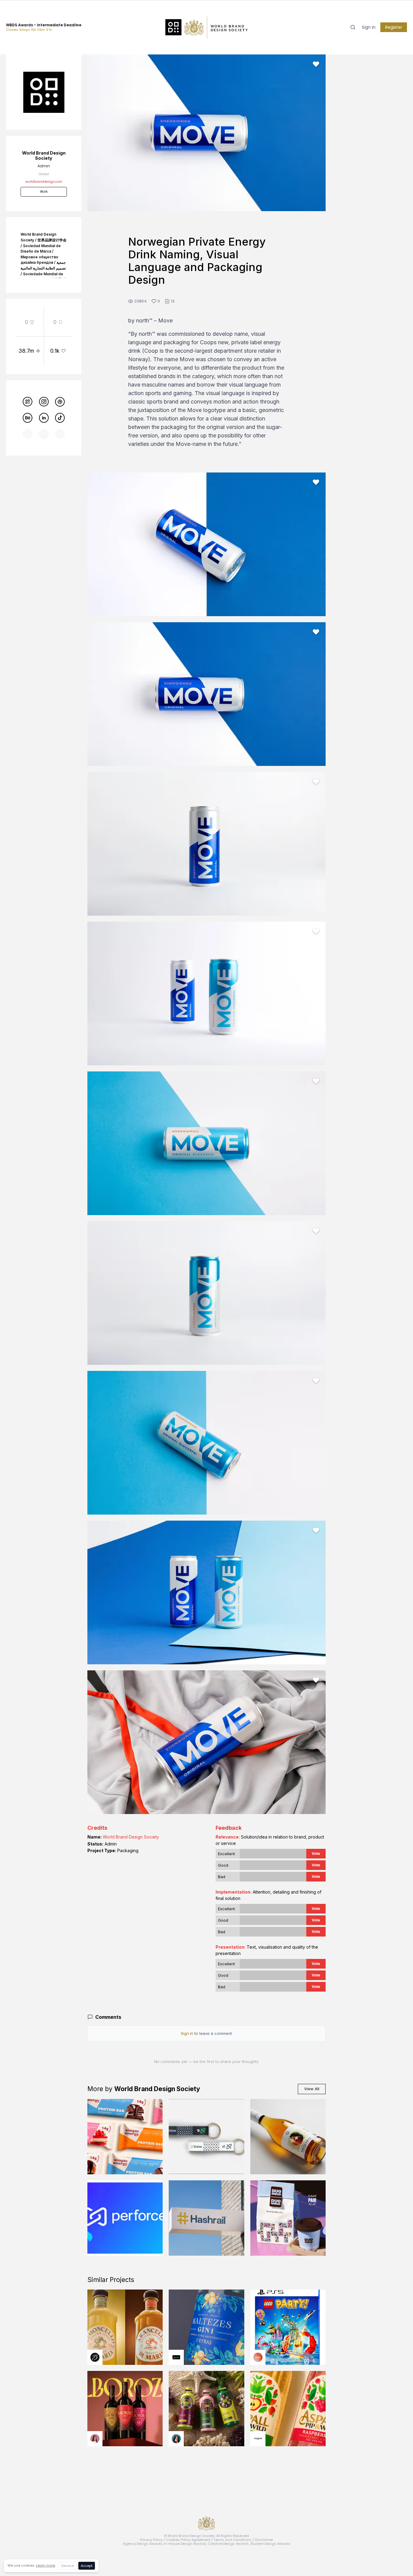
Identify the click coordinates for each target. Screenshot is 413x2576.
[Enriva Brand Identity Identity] (206, 2137)
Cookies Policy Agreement (188, 2540)
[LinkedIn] (44, 418)
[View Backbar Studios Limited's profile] (95, 2357)
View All (312, 2089)
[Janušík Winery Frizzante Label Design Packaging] (288, 2137)
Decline (68, 2566)
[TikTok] (60, 418)
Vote (316, 1854)
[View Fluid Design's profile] (258, 2357)
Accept (87, 2566)
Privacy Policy (151, 2540)
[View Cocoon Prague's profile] (258, 2439)
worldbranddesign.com (44, 182)
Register (394, 27)
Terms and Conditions (233, 2540)
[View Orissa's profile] (176, 2439)
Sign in (369, 27)
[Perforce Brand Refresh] (125, 2218)
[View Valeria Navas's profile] (95, 2439)
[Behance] (28, 418)
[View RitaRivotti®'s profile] (176, 2357)
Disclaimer (264, 2540)
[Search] (353, 27)
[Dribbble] (60, 402)
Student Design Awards (270, 2544)
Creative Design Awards (228, 2544)
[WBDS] (28, 402)
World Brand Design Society (131, 1837)
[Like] (316, 64)
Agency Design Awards (143, 2544)
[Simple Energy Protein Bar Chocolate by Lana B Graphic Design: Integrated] (125, 2137)
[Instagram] (44, 402)
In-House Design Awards (185, 2544)
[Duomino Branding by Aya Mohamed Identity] (288, 2218)
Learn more (46, 2565)
